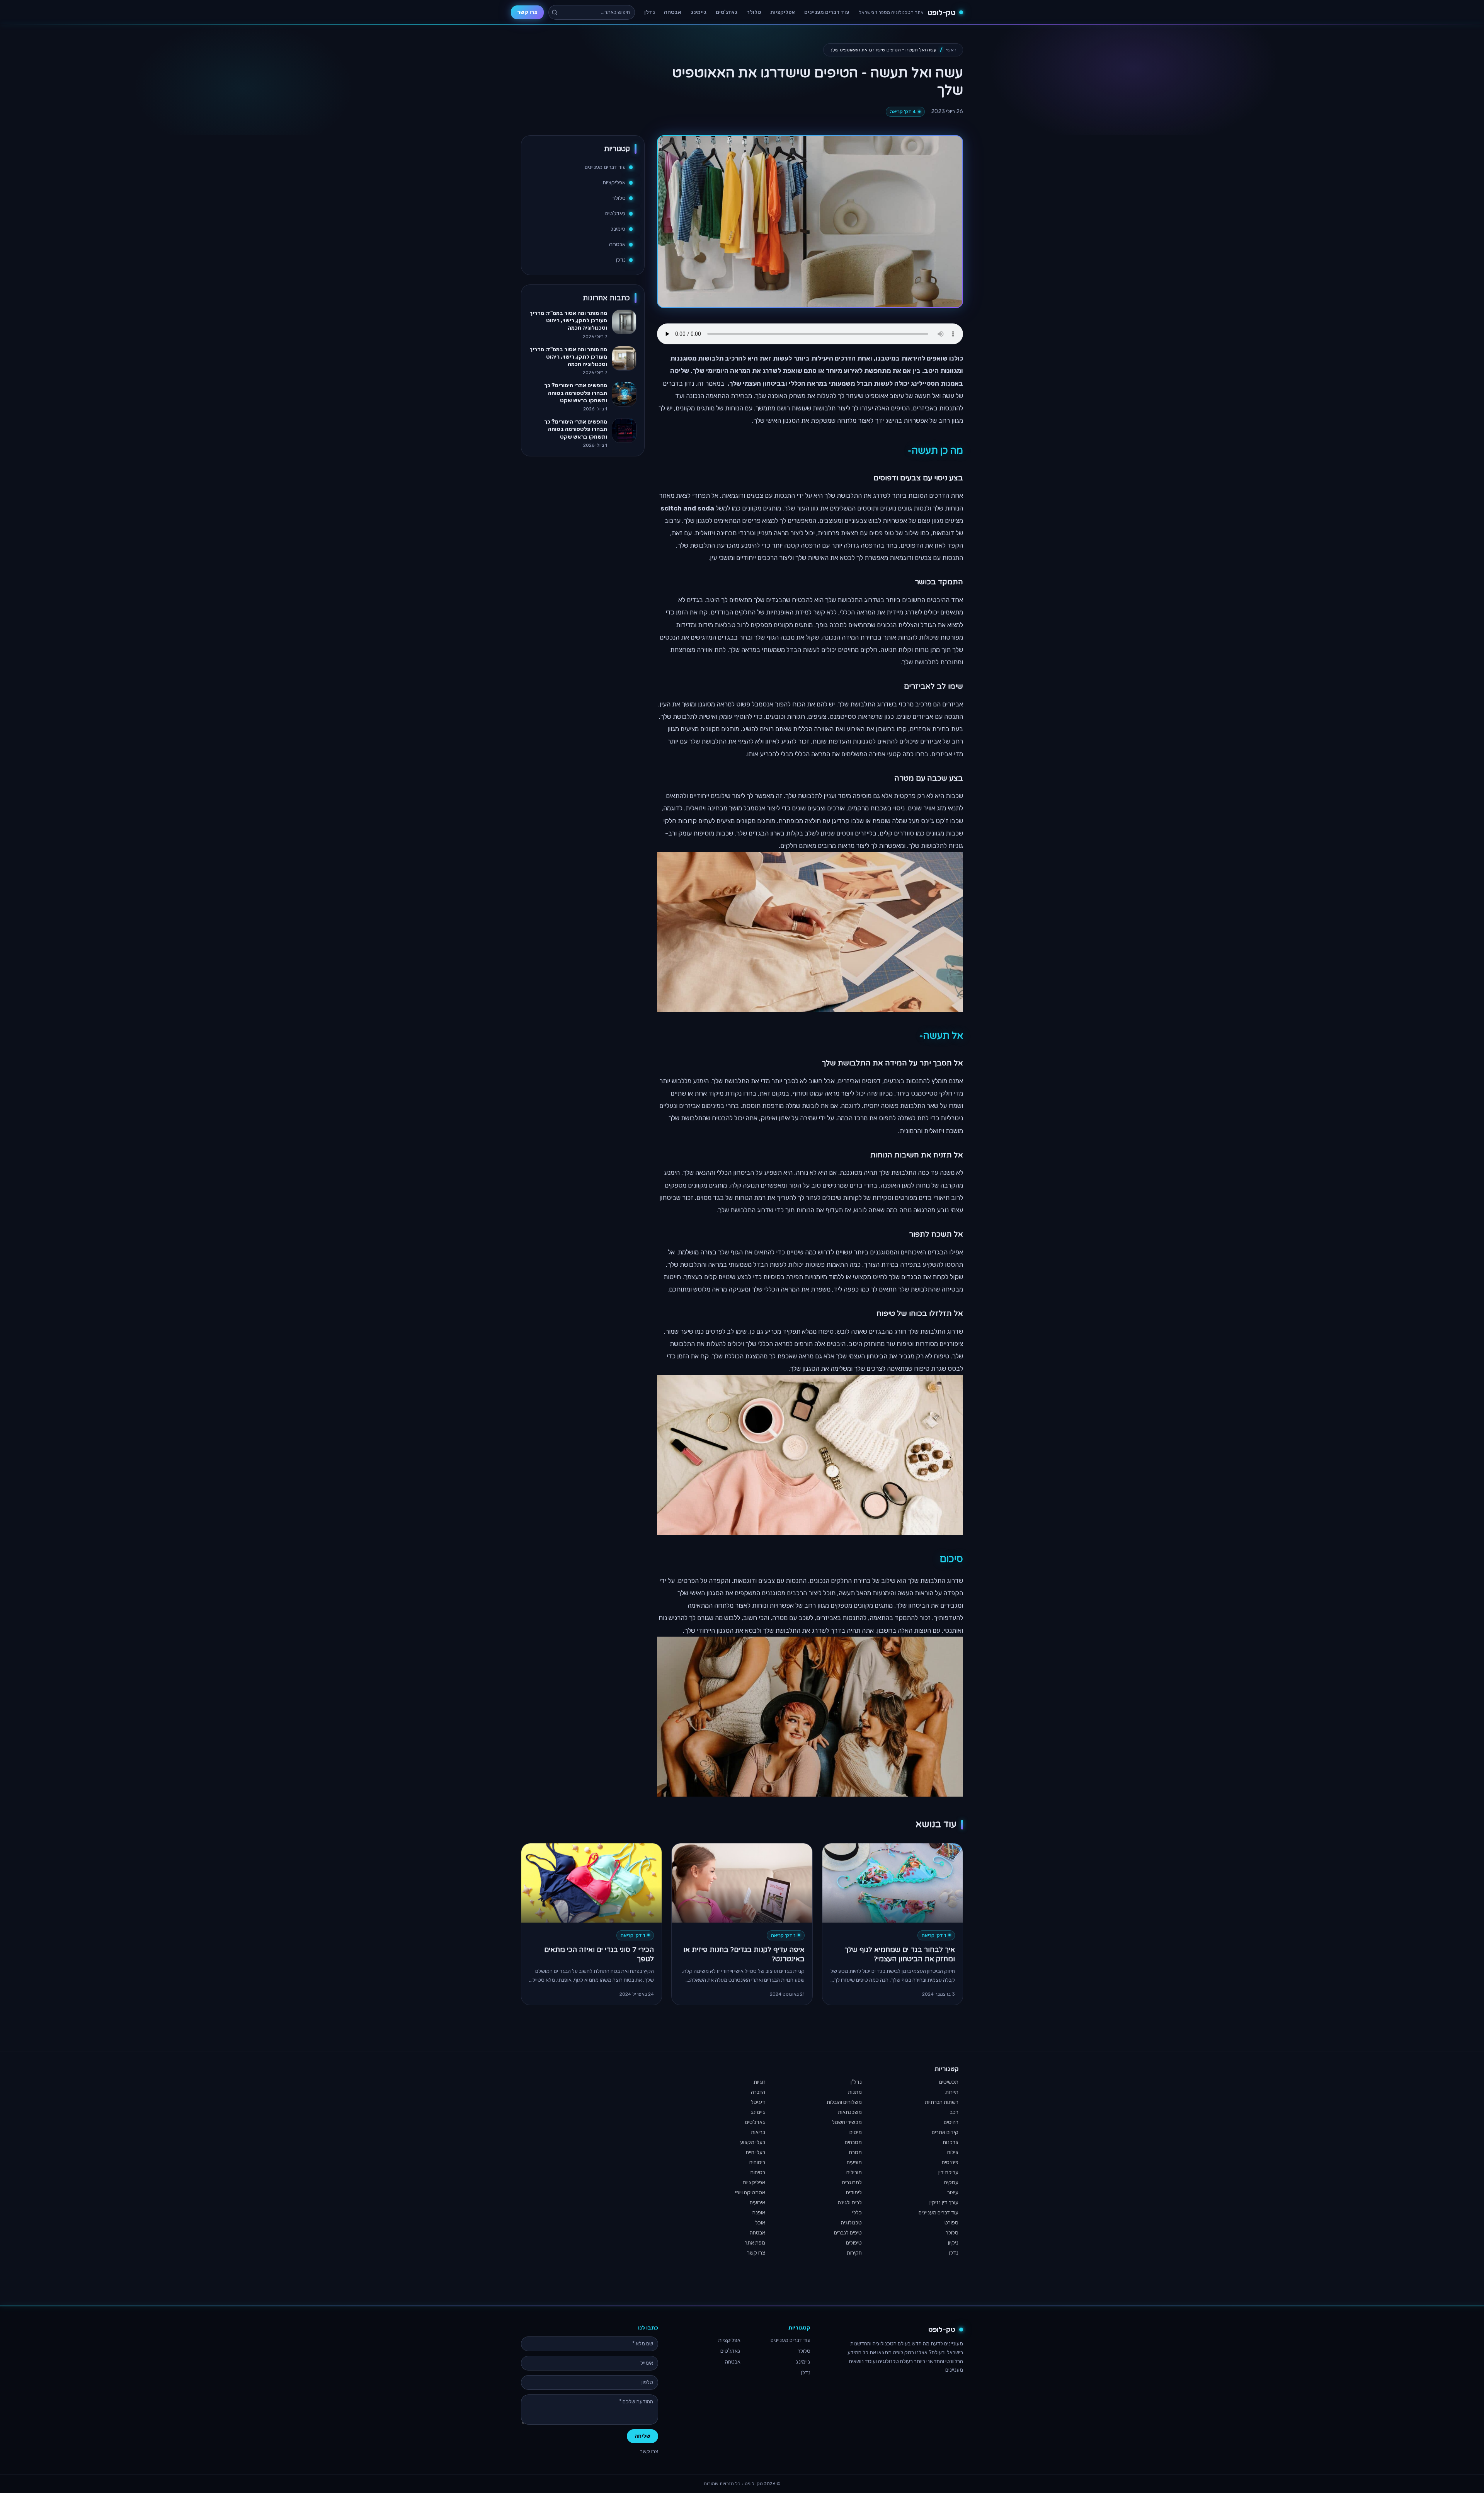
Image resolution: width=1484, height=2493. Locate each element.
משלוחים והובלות (844, 2102)
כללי (857, 2213)
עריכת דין (948, 2172)
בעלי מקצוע (753, 2142)
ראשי (951, 50)
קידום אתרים (945, 2132)
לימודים (854, 2193)
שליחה (642, 2436)
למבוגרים (852, 2182)
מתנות (855, 2092)
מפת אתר (755, 2243)
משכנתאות (850, 2112)
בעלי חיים (756, 2152)
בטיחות (758, 2172)
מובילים (854, 2172)
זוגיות (759, 2082)
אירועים (757, 2203)
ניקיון (953, 2243)
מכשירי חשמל (847, 2122)
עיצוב (953, 2193)
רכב (954, 2112)
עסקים (951, 2182)
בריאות (758, 2132)
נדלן (649, 12)
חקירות (854, 2253)
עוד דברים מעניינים (827, 12)
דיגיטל (758, 2102)
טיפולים (854, 2243)
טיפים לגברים (848, 2233)
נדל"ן (856, 2082)
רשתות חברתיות (942, 2102)
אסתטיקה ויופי (750, 2193)
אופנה (759, 2213)
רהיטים (951, 2122)
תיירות (952, 2092)
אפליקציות (783, 12)
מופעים (854, 2162)
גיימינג (699, 12)
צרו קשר (527, 12)
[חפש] (555, 12)
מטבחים (853, 2142)
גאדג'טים (727, 12)
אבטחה (673, 12)
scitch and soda (687, 508)
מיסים (856, 2132)
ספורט (951, 2223)
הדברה (758, 2092)
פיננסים (950, 2162)
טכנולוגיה (851, 2223)
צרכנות (950, 2142)
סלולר (754, 12)
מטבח (855, 2152)
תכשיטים (949, 2082)
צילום (953, 2152)
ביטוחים (757, 2162)
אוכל (760, 2223)
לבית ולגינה (850, 2203)
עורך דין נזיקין (944, 2203)
